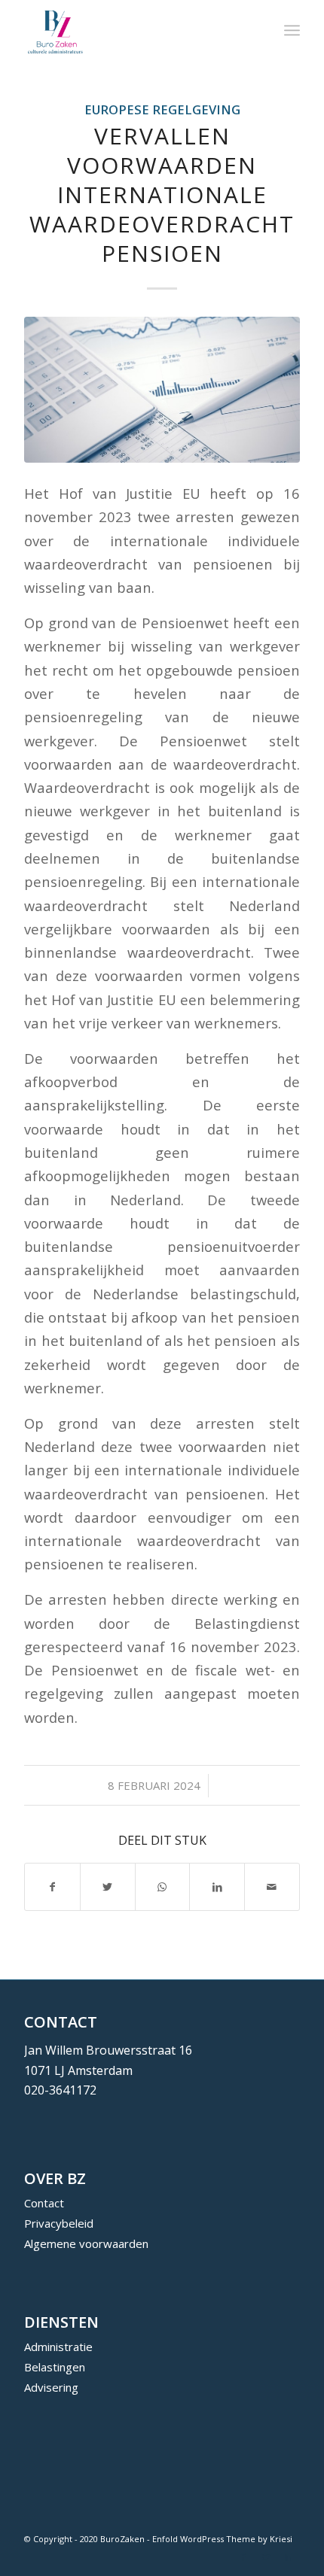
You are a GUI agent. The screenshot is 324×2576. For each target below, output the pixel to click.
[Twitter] (266, 2557)
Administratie (58, 2347)
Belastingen (55, 2367)
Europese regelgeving (162, 109)
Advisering (51, 2387)
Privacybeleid (59, 2223)
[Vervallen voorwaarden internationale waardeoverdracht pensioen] (162, 389)
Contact (44, 2203)
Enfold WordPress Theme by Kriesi (222, 2539)
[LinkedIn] (289, 2557)
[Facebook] (243, 2557)
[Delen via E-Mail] (272, 1887)
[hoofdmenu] (292, 30)
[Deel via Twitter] (108, 1887)
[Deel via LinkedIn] (217, 1887)
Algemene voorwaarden (86, 2243)
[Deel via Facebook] (52, 1887)
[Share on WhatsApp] (163, 1887)
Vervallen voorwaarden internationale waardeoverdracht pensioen (162, 194)
